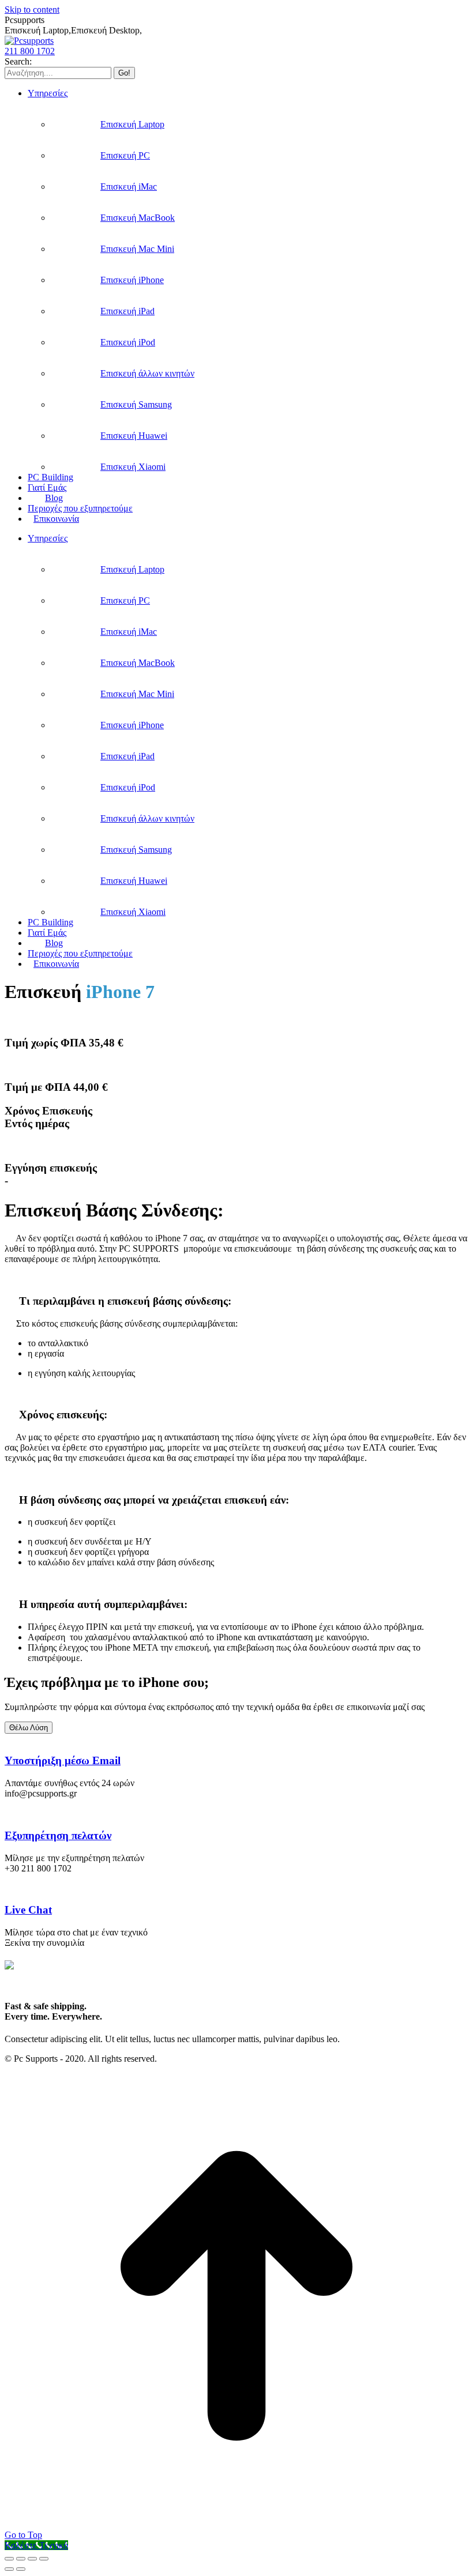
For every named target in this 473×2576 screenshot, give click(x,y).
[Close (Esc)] (9, 2559)
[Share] (21, 2559)
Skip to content (32, 10)
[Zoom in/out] (44, 2559)
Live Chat (28, 1910)
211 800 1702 (30, 51)
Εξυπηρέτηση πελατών (58, 1835)
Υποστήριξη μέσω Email (63, 1760)
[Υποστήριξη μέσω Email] (8, 1739)
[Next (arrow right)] (21, 2569)
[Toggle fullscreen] (32, 2559)
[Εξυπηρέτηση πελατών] (8, 1813)
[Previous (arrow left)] (9, 2569)
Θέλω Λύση (29, 1728)
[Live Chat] (8, 1888)
